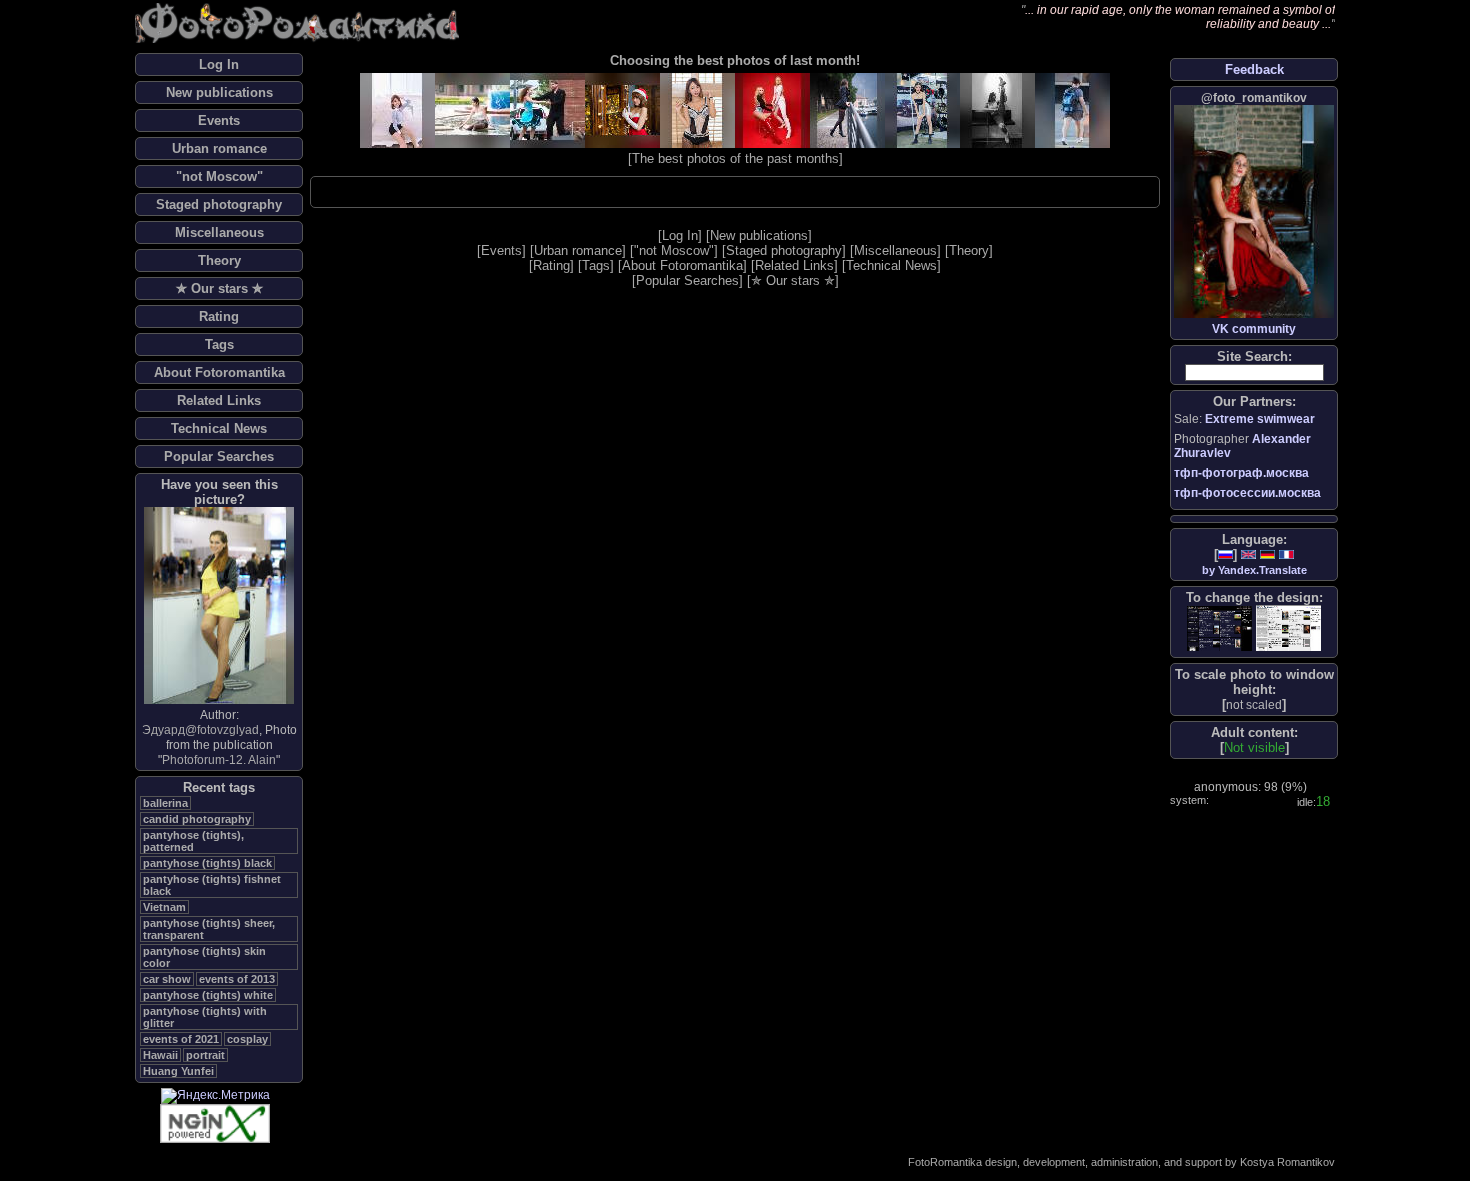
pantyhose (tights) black (207, 863)
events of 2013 (237, 979)
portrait (205, 1055)
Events (219, 120)
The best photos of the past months (735, 158)
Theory (219, 260)
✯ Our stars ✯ (219, 288)
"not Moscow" (219, 176)
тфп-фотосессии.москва (1247, 493)
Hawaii (160, 1055)
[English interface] (1248, 554)
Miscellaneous (219, 232)
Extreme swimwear (1260, 419)
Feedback (1254, 69)
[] (1254, 704)
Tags (219, 344)
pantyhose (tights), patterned (193, 841)
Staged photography (219, 204)
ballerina (165, 803)
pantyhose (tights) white (208, 995)
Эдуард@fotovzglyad (200, 730)
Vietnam (164, 907)
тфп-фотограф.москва (1241, 473)
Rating (219, 316)
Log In (219, 64)
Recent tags (219, 787)
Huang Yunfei (178, 1071)
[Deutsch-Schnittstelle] (1267, 554)
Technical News (219, 428)
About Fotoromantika (219, 372)
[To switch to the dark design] (1219, 628)
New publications (219, 92)
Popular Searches (219, 456)
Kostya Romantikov (1287, 1162)
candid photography (197, 819)
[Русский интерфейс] (1225, 554)
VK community (1254, 329)
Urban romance (219, 148)
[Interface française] (1286, 554)
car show (167, 979)
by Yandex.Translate (1254, 570)
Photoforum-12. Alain (219, 760)
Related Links (219, 400)
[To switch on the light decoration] (1288, 628)
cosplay (247, 1039)
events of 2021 (181, 1039)
